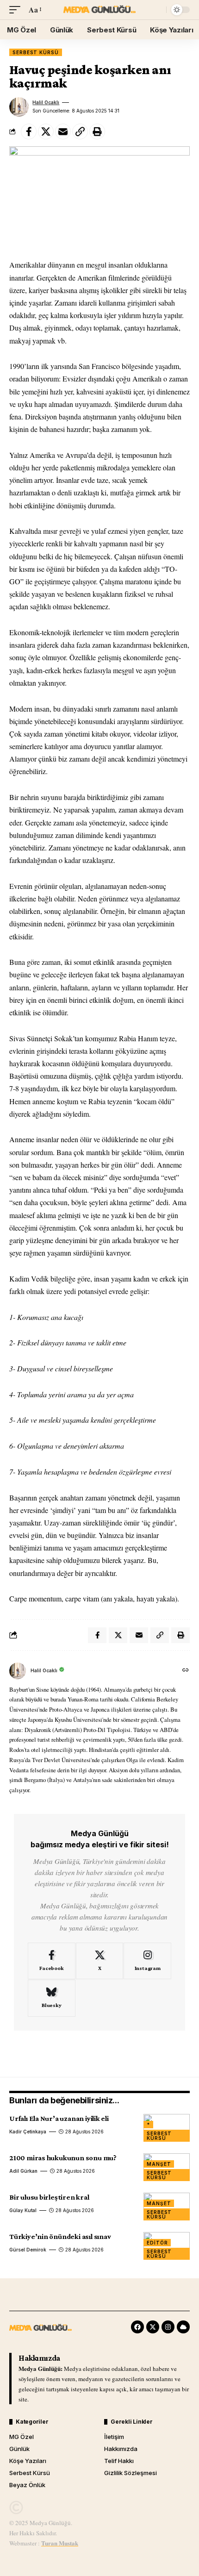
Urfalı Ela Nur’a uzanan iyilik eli (59, 2118)
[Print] (97, 131)
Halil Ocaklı (46, 102)
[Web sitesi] (186, 1671)
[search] (157, 10)
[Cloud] (183, 2327)
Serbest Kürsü (36, 52)
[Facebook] (52, 1961)
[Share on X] (46, 131)
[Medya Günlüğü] (99, 10)
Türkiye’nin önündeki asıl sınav (60, 2236)
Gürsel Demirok (28, 2250)
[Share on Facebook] (29, 131)
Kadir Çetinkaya (28, 2132)
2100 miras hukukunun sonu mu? (63, 2158)
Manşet (159, 2164)
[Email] (63, 131)
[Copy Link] (80, 131)
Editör (157, 2243)
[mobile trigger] (17, 9)
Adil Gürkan (23, 2171)
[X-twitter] (153, 2327)
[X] (100, 1961)
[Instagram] (147, 1961)
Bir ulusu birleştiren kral (49, 2197)
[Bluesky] (52, 1998)
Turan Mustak (60, 2543)
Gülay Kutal (23, 2210)
